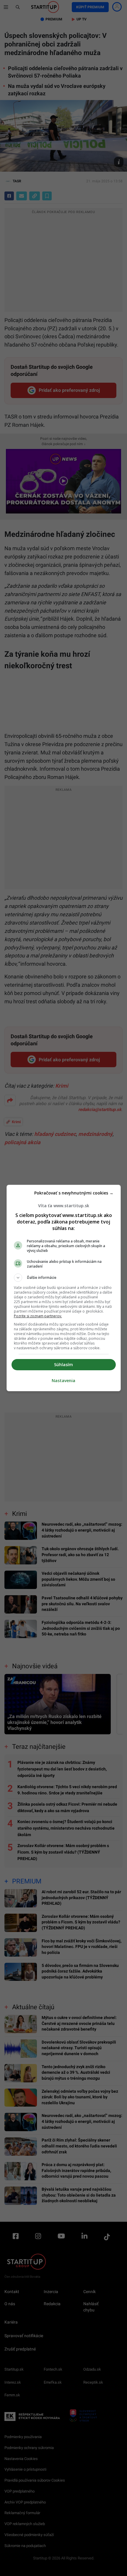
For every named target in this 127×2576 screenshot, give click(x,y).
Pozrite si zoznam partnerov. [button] (38, 1316)
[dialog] (64, 1288)
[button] (64, 1278)
